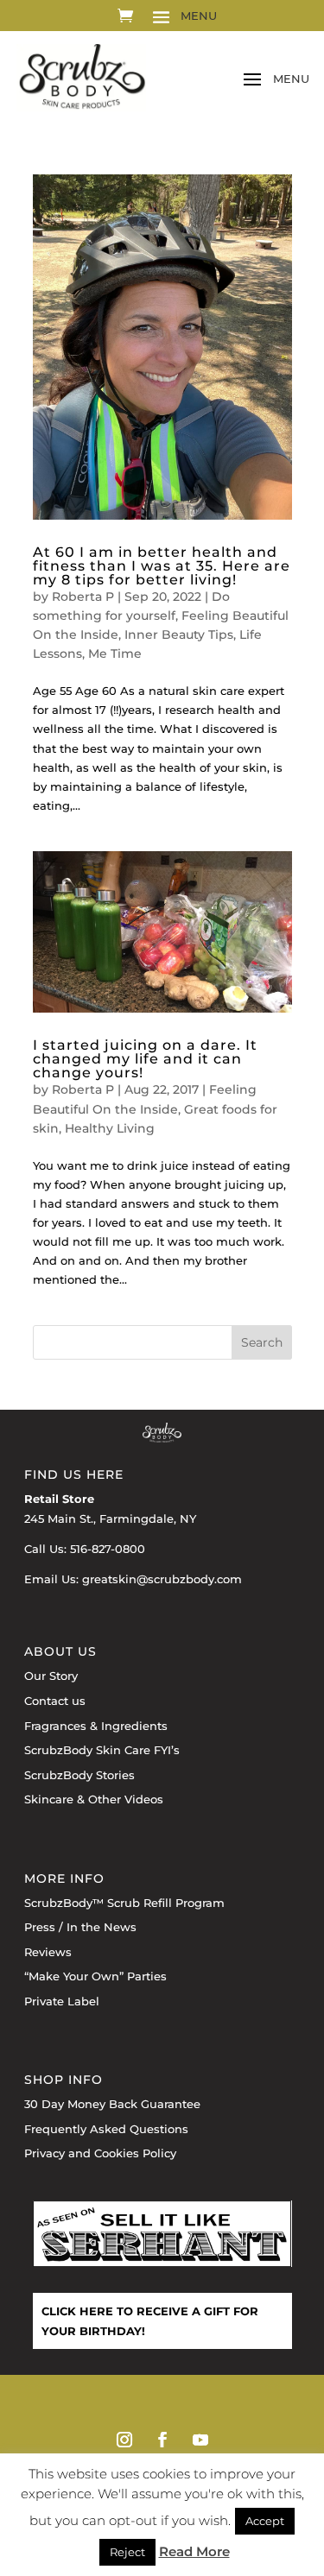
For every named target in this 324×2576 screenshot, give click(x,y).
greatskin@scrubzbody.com (162, 1579)
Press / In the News (80, 1927)
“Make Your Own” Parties (95, 1976)
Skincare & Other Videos (94, 1799)
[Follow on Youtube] (200, 2440)
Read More (194, 2551)
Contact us (55, 1701)
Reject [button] (127, 2552)
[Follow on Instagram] (124, 2440)
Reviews (48, 1952)
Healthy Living (110, 1128)
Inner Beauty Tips (179, 635)
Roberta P (83, 597)
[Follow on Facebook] (162, 2440)
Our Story (51, 1676)
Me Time (115, 653)
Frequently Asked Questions (106, 2129)
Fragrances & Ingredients (96, 1726)
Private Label (62, 2001)
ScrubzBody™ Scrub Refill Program (124, 1903)
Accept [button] (265, 2521)
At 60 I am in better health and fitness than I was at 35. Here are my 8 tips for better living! (162, 566)
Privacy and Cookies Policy (100, 2153)
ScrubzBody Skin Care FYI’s (102, 1750)
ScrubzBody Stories (79, 1775)
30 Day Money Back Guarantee (112, 2104)
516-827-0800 (108, 1549)
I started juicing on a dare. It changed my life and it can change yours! (145, 1059)
